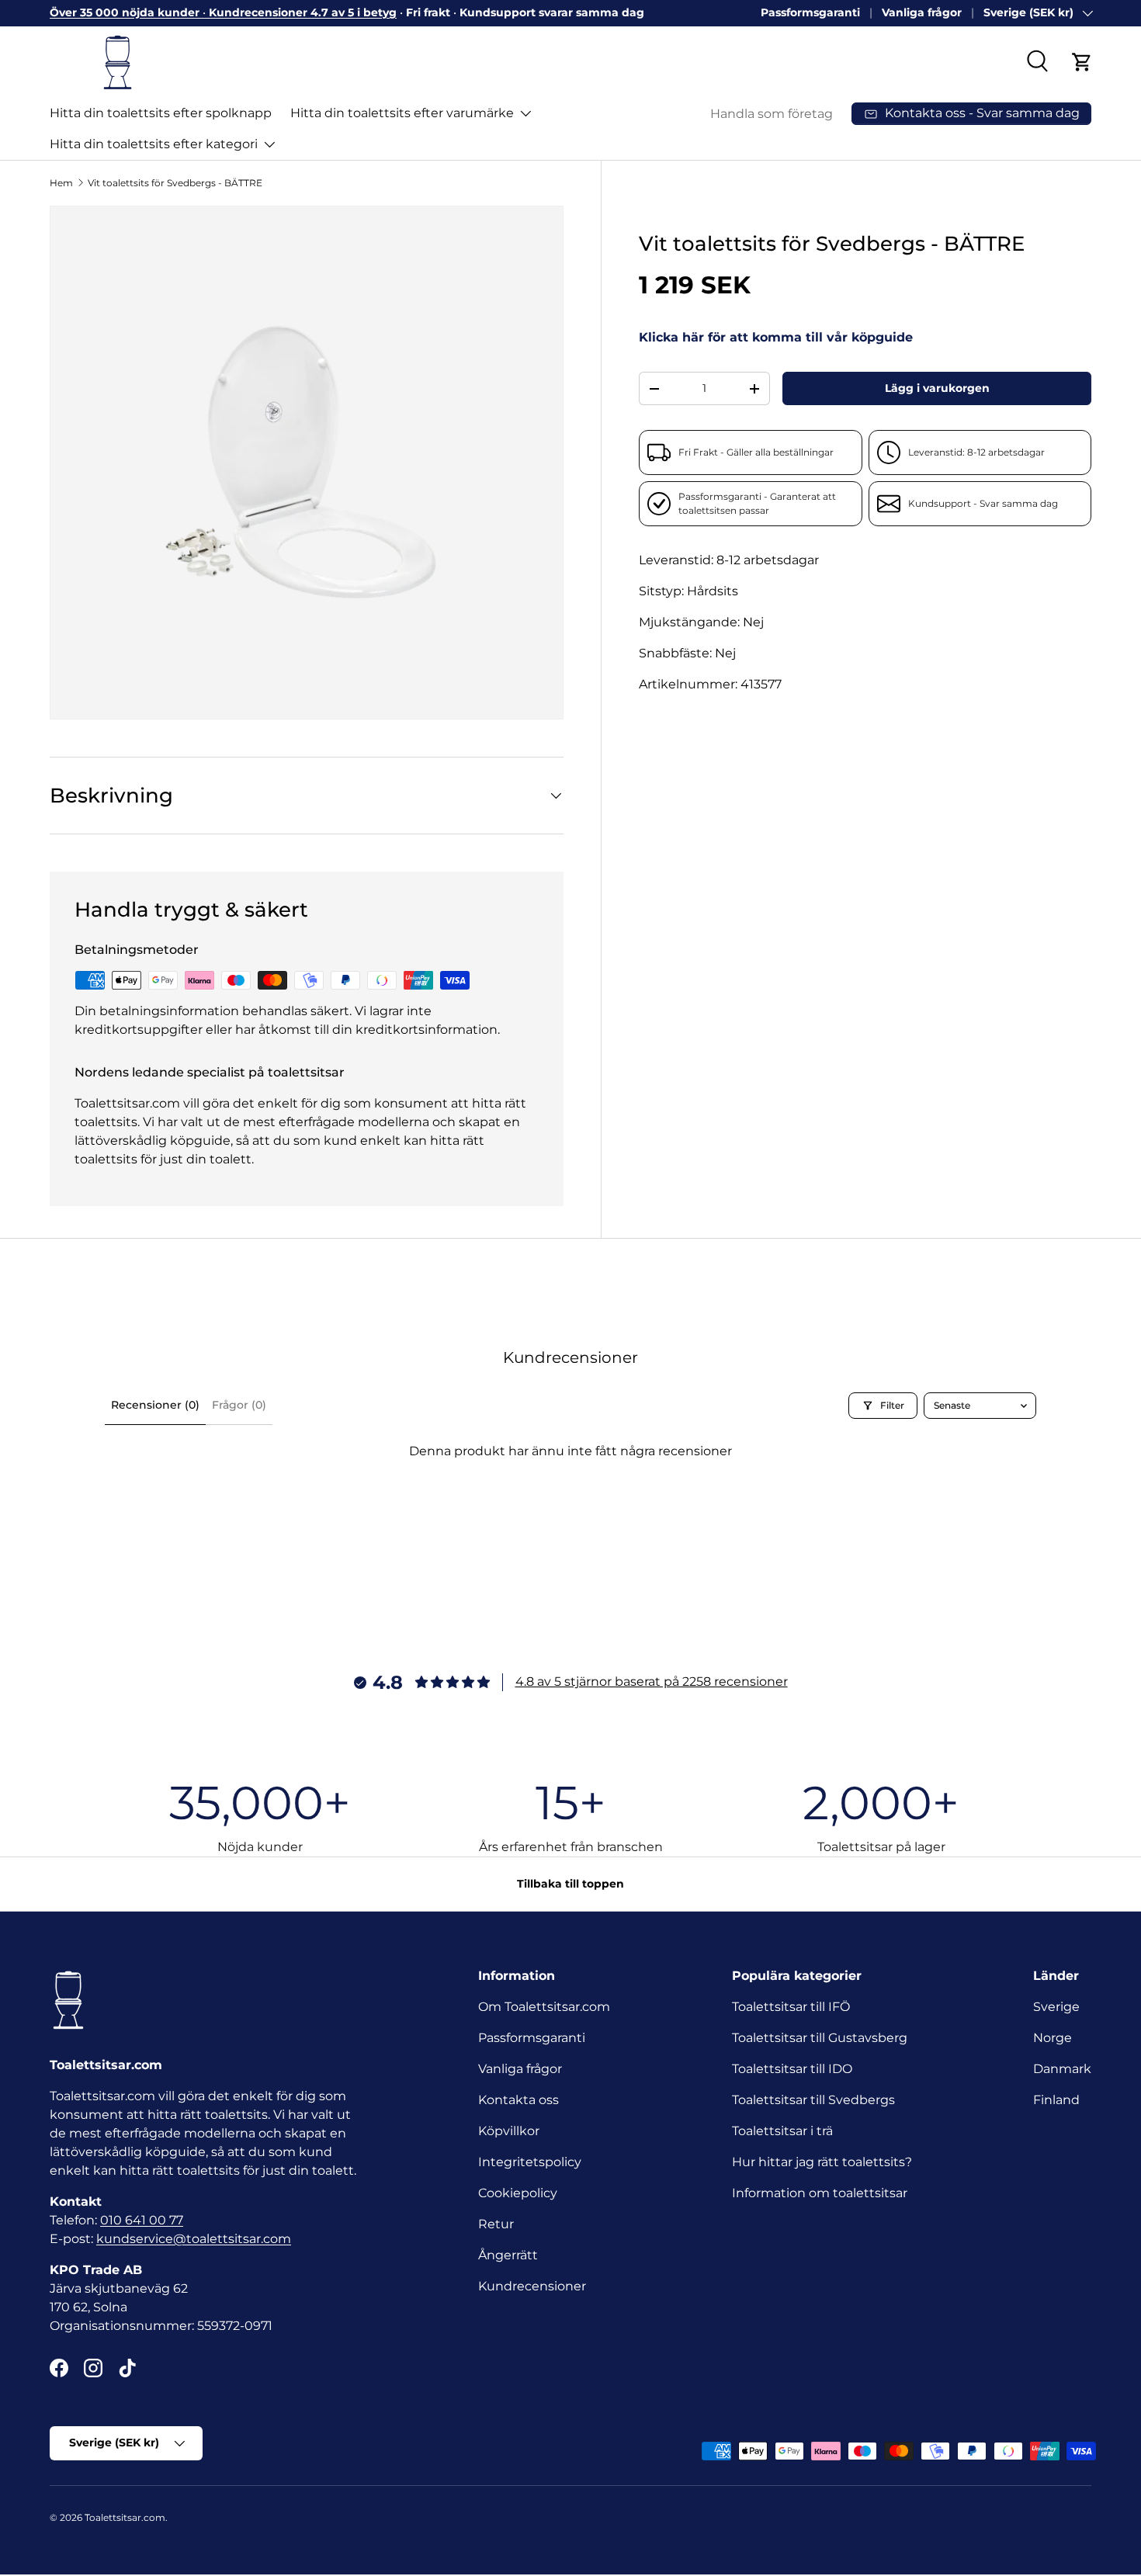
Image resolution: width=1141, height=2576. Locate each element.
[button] (1082, 62)
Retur (496, 2224)
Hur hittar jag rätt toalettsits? (822, 2162)
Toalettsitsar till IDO (792, 2069)
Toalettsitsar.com (125, 2517)
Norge (1053, 2038)
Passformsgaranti (810, 12)
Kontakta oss (518, 2100)
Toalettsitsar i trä (782, 2131)
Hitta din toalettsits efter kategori (154, 144)
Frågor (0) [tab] (239, 1405)
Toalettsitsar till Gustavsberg (820, 2038)
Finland (1056, 2100)
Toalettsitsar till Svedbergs (813, 2100)
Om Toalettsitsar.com (544, 2007)
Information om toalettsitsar (820, 2193)
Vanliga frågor (922, 12)
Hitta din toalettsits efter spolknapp (161, 113)
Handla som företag (772, 114)
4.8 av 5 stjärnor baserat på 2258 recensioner (652, 1682)
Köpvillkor (509, 2131)
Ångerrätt (508, 2255)
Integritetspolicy (530, 2162)
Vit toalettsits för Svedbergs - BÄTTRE (175, 183)
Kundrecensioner (532, 2286)
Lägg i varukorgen (937, 388)
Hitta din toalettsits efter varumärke (402, 113)
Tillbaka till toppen (570, 1884)
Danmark (1062, 2069)
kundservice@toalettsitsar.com (194, 2239)
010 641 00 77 (142, 2220)
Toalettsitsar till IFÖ (791, 2007)
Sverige (1056, 2007)
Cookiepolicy (518, 2193)
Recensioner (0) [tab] (155, 1405)
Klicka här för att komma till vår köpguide (776, 337)
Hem (61, 183)
